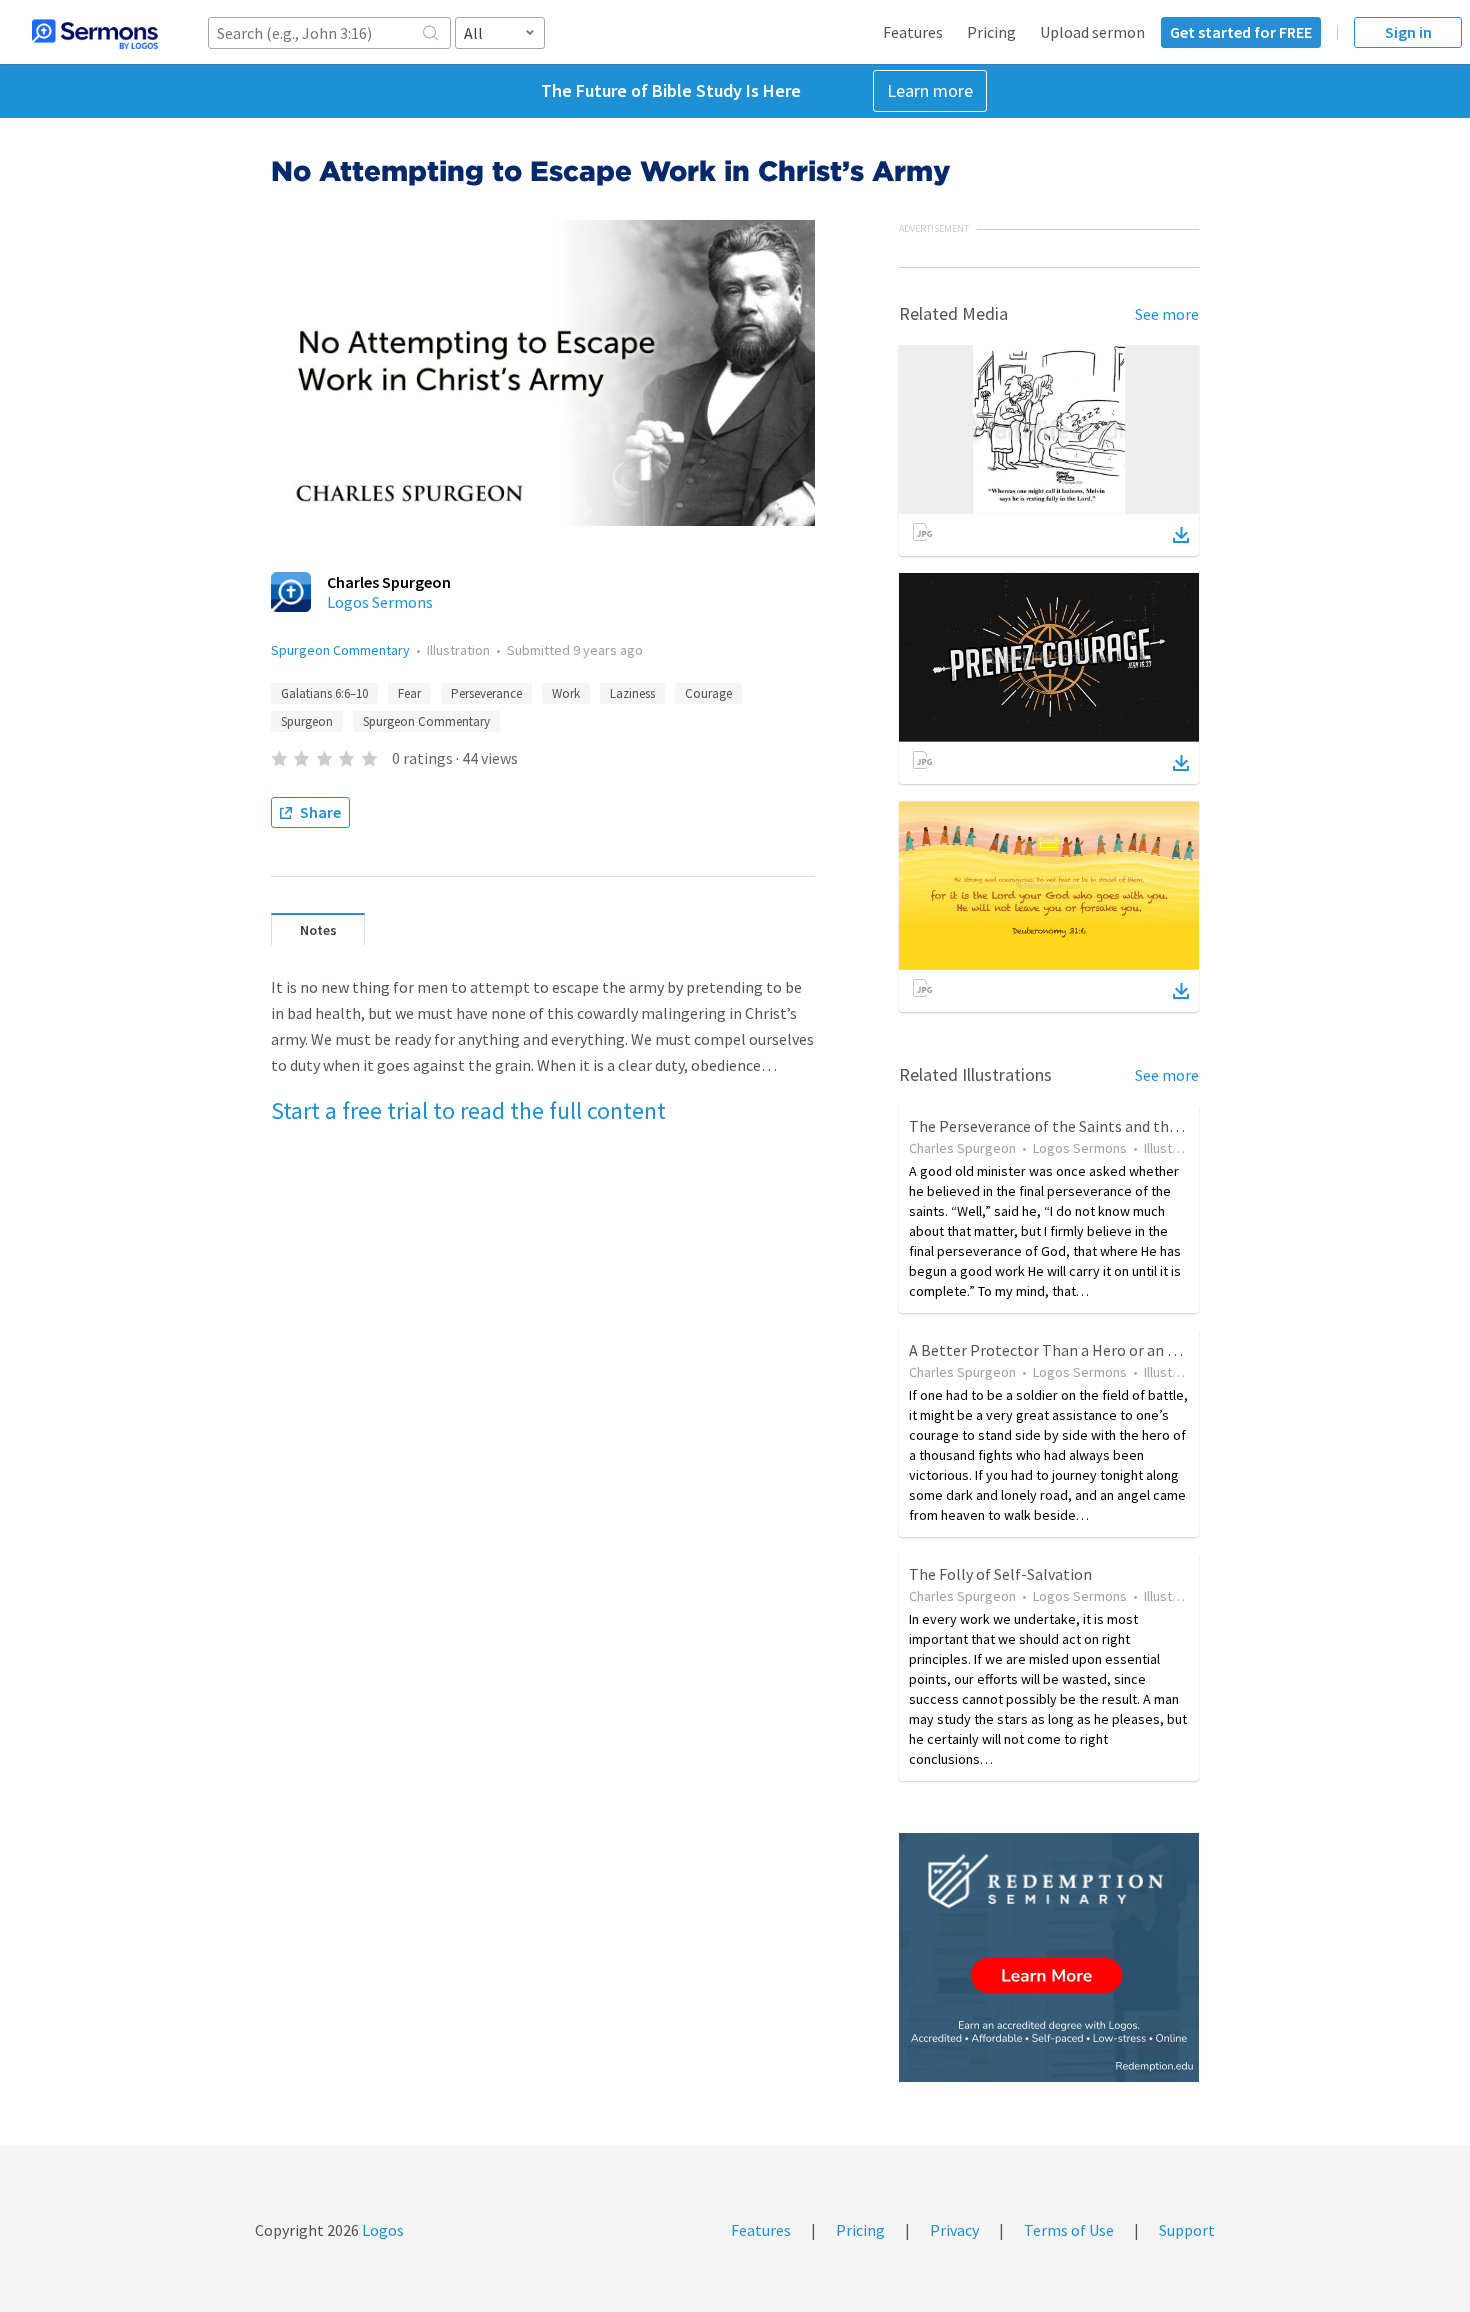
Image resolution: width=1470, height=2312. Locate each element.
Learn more (930, 90)
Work (566, 693)
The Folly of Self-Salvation (1000, 1574)
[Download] (1181, 535)
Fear (409, 693)
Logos (381, 2230)
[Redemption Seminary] (1049, 1957)
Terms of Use (1069, 2230)
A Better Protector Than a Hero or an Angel (1058, 1350)
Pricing (991, 32)
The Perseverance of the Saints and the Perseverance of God (1114, 1126)
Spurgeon (307, 721)
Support (1187, 2230)
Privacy (954, 2230)
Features (913, 32)
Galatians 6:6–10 (324, 693)
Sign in (1408, 32)
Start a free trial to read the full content (468, 1110)
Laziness (632, 693)
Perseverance (486, 693)
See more (1167, 314)
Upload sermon (1092, 32)
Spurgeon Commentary (340, 650)
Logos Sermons (380, 602)
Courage (708, 693)
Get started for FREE (1241, 32)
